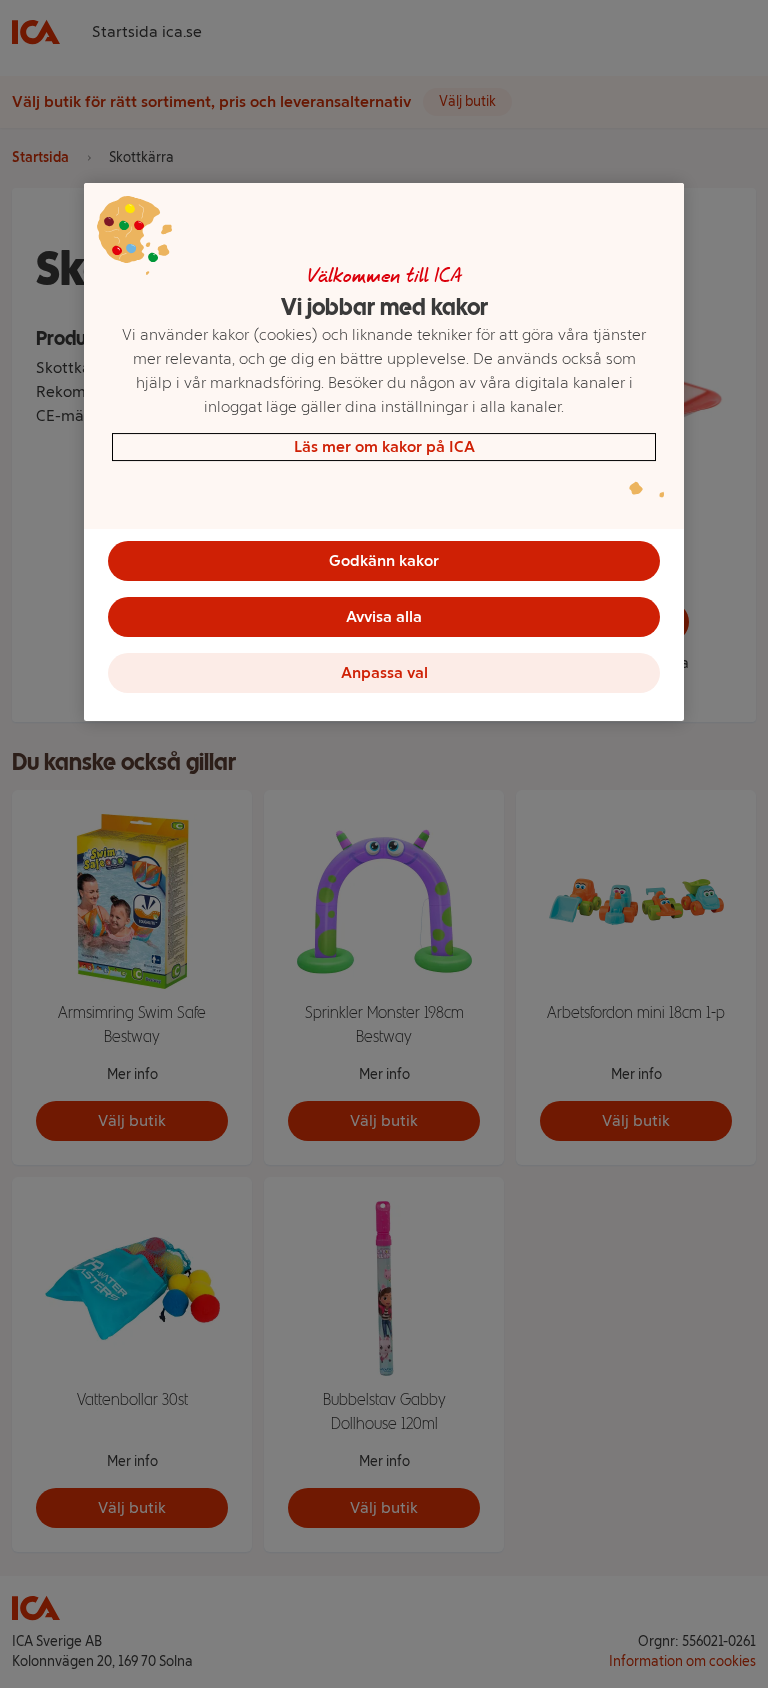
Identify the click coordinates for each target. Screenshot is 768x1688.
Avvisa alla (384, 616)
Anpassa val (384, 672)
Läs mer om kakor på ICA (384, 446)
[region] (384, 452)
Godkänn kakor (384, 560)
